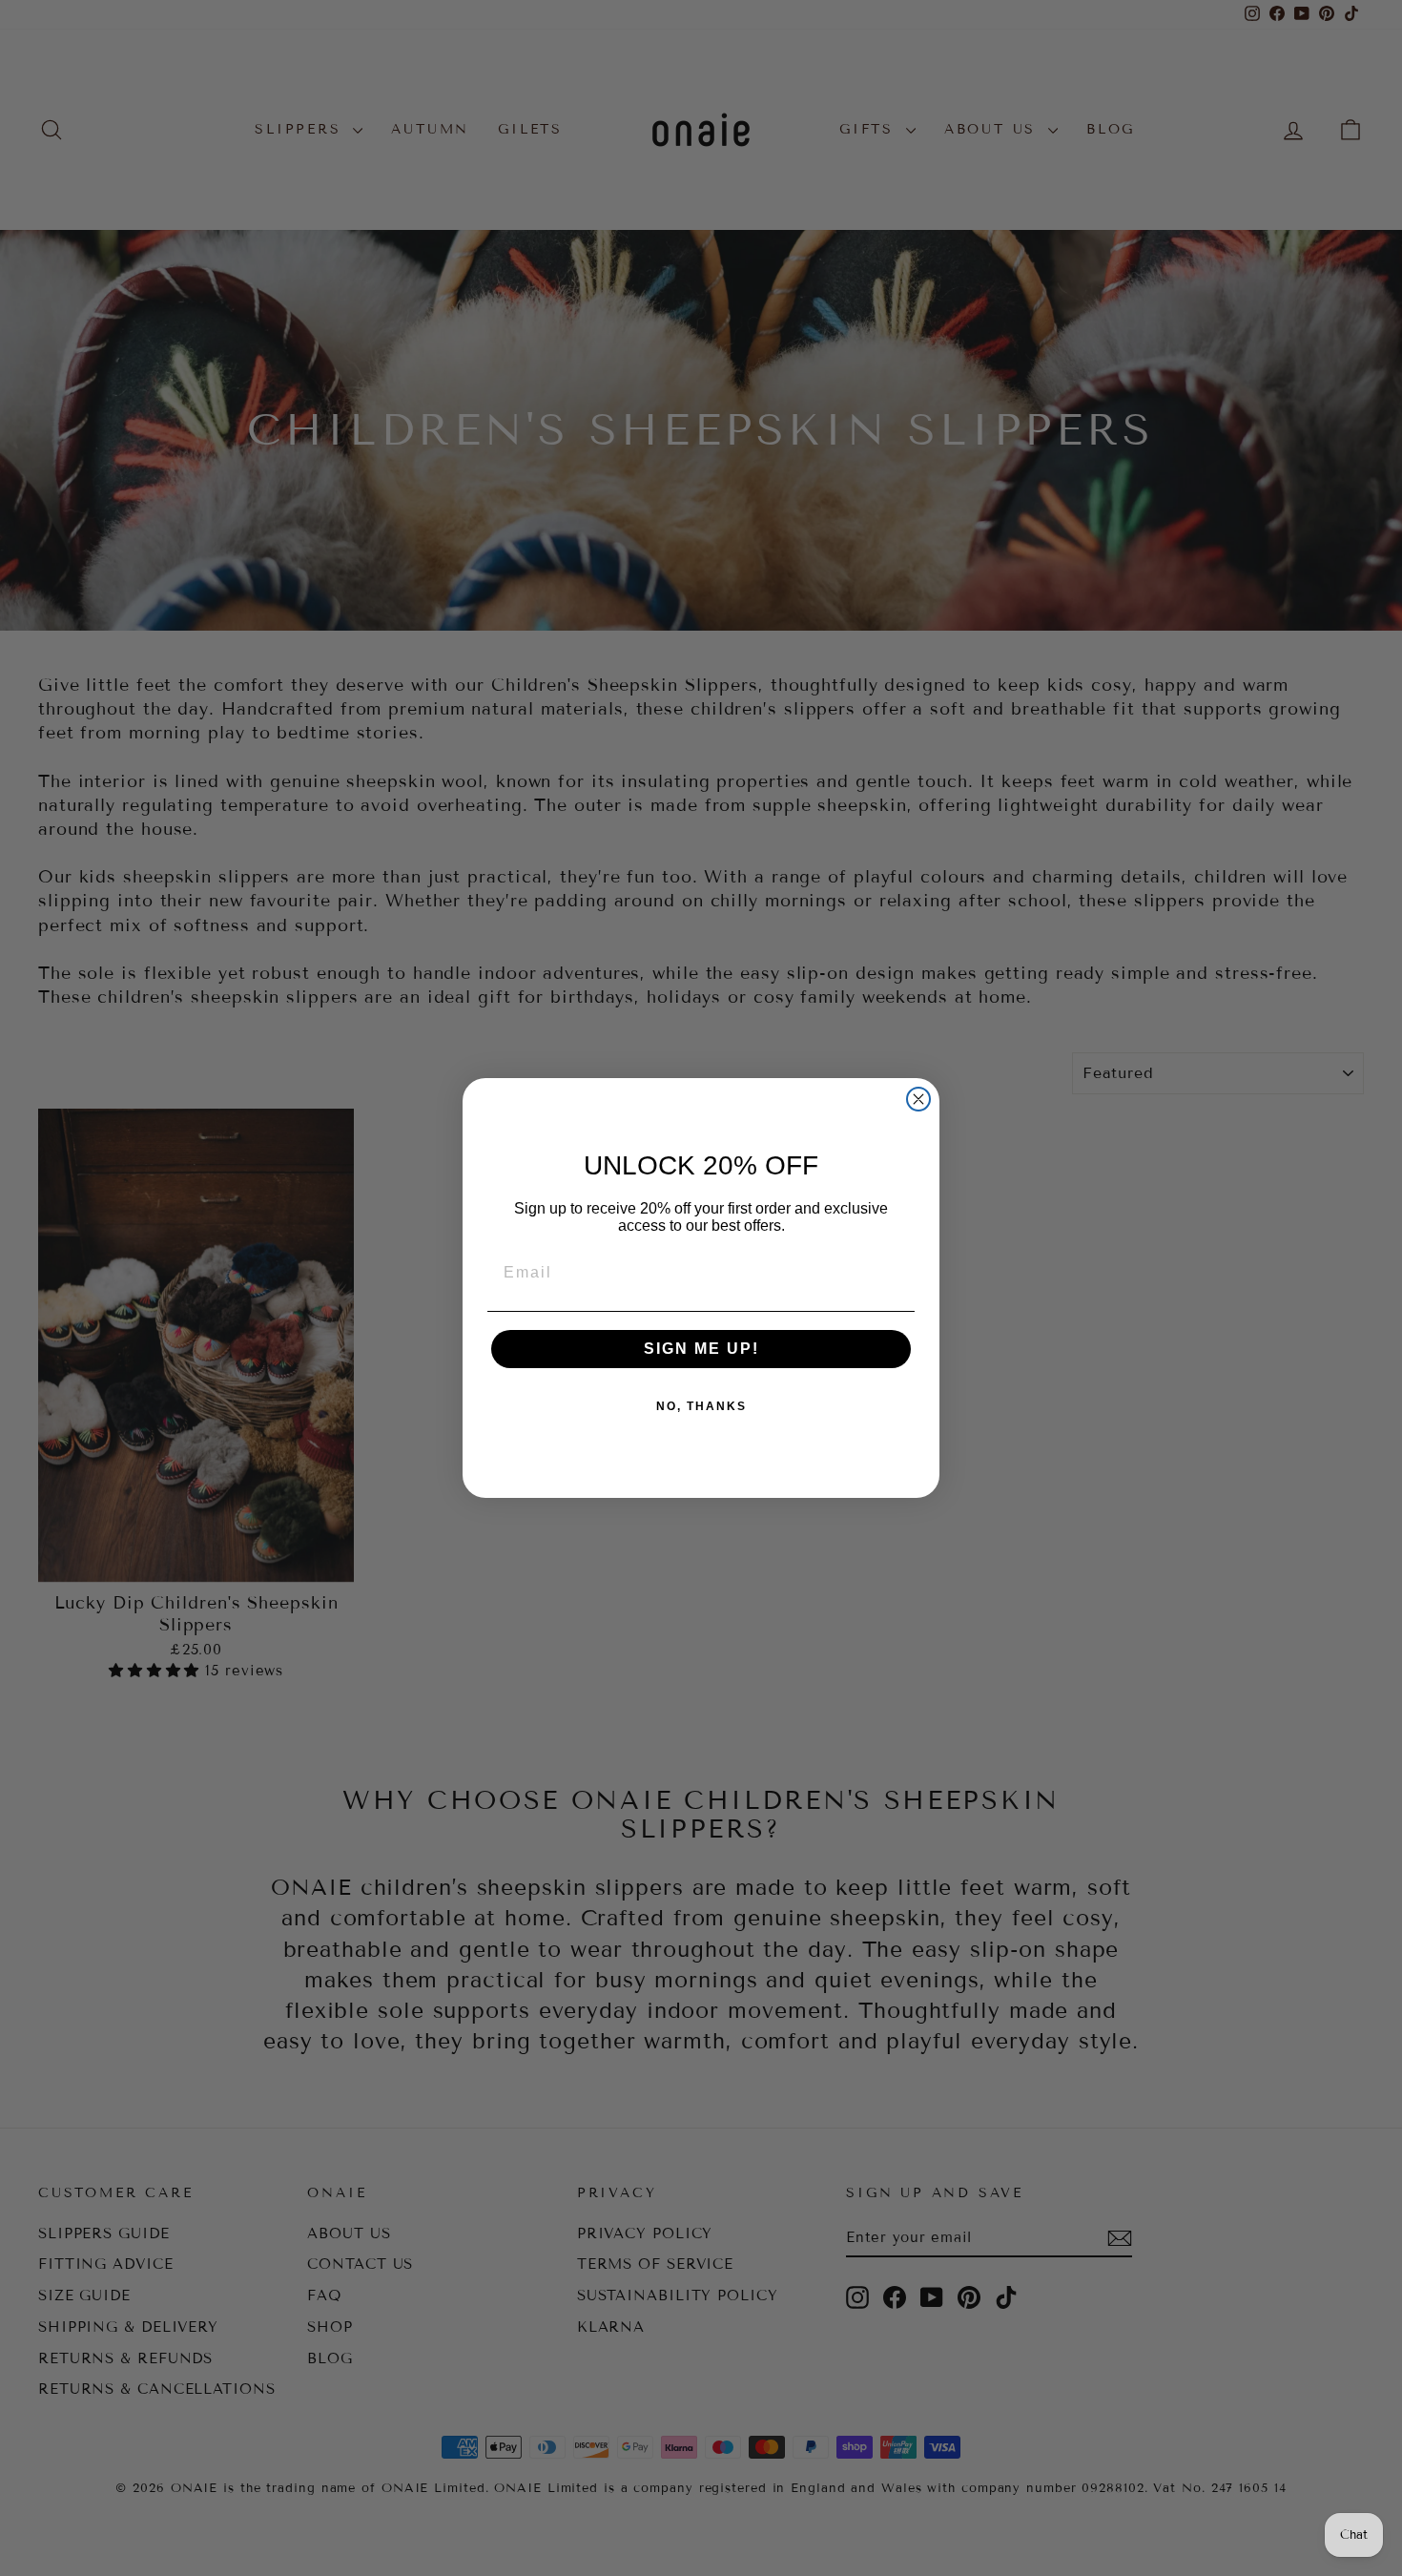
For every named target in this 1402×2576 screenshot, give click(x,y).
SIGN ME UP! (701, 1349)
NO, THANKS (701, 1406)
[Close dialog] (918, 1099)
